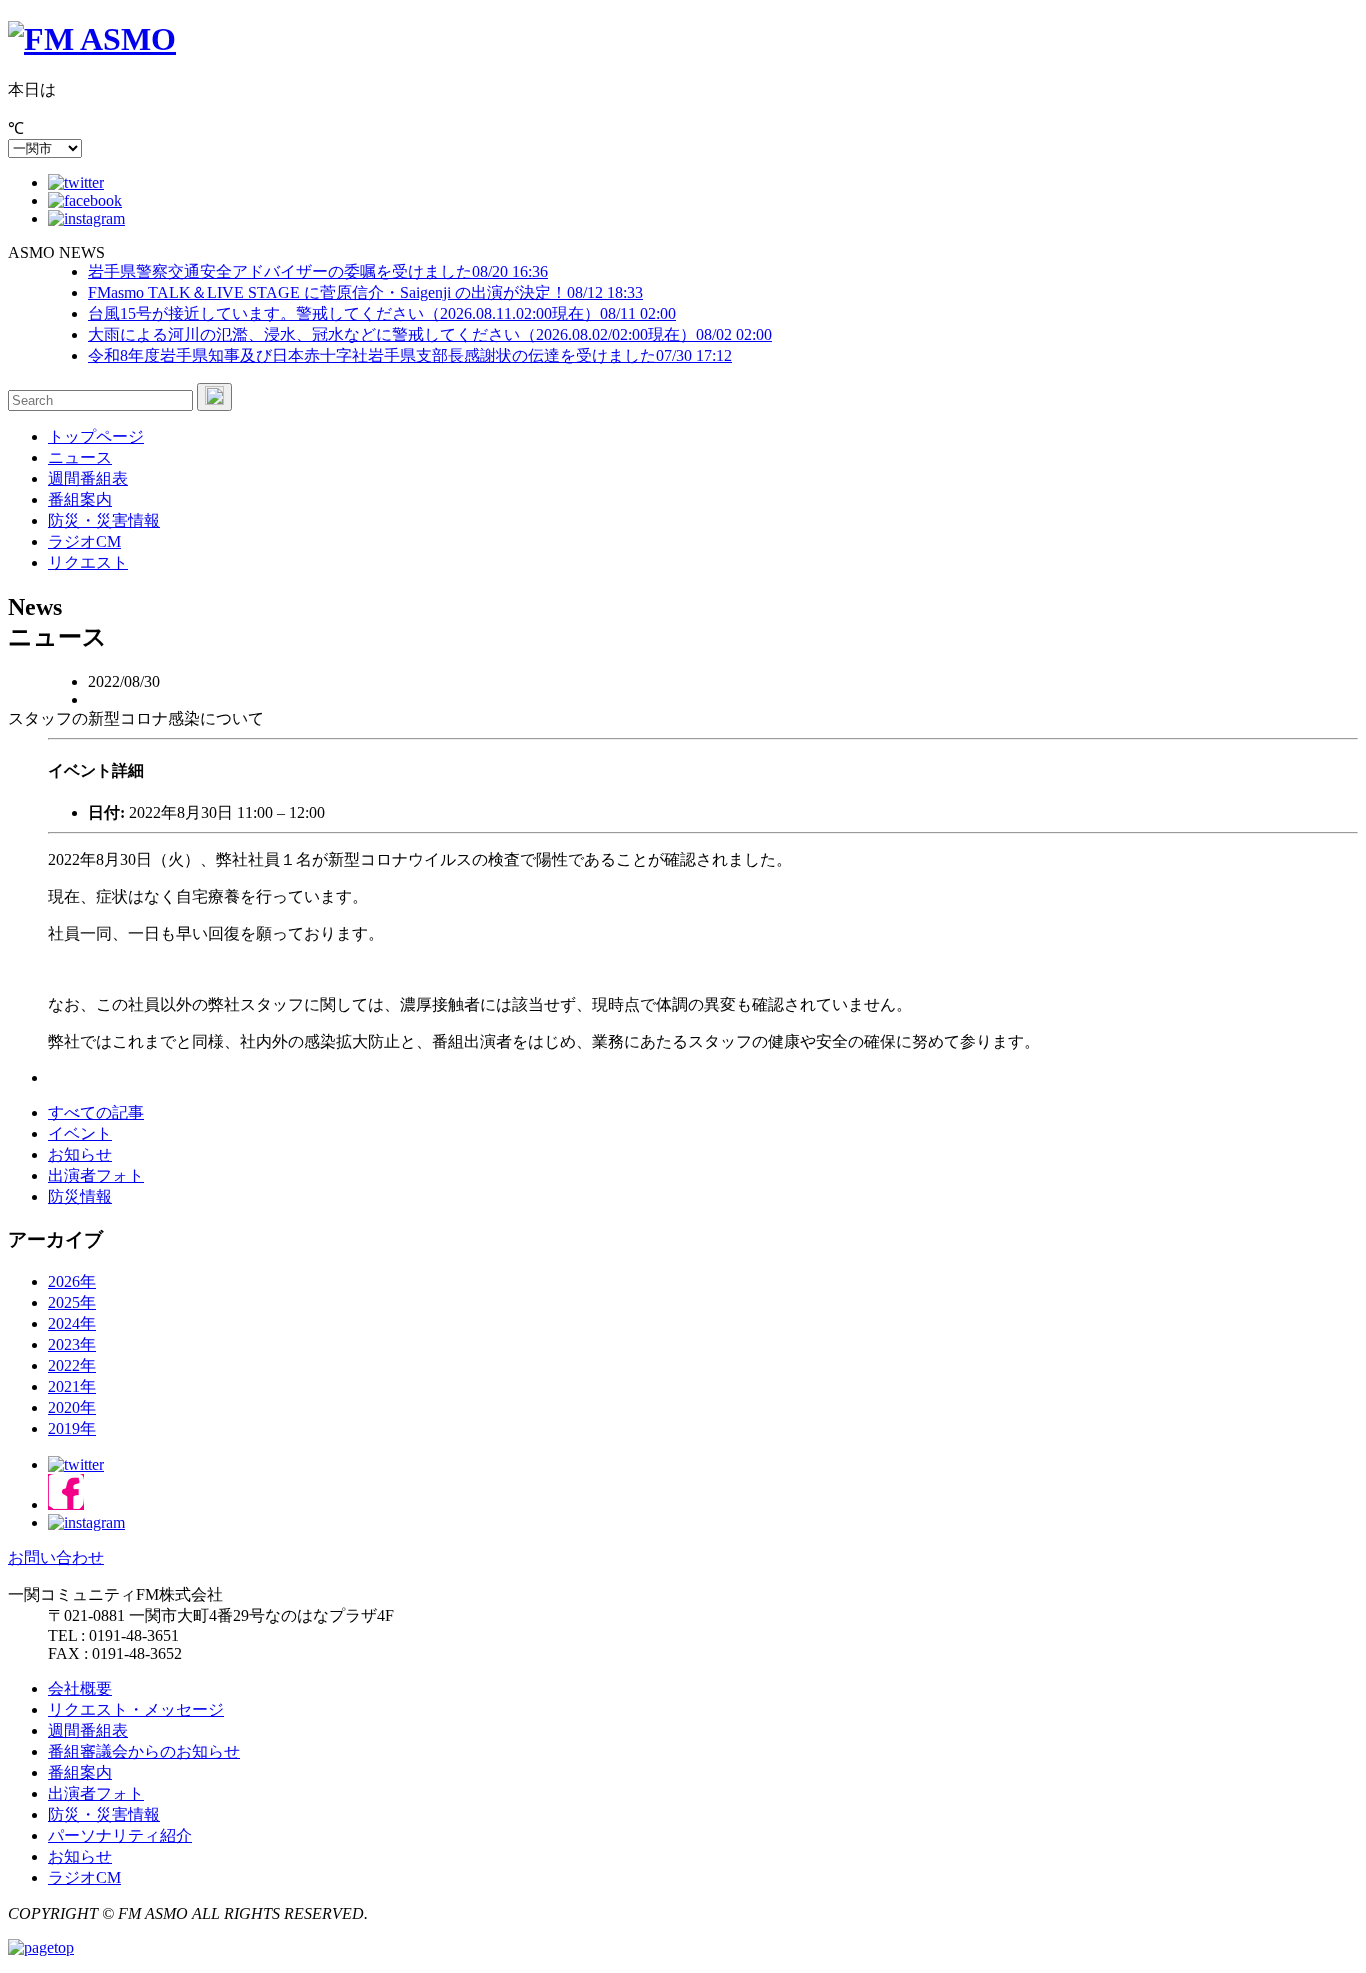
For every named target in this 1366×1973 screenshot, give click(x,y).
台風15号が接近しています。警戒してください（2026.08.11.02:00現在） (382, 313)
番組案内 (80, 499)
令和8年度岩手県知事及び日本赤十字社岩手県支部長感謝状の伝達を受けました (410, 355)
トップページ (96, 436)
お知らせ (80, 1154)
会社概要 (80, 1688)
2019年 (72, 1428)
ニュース (80, 457)
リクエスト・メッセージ (136, 1709)
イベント (80, 1133)
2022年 (72, 1365)
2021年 (72, 1386)
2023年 (72, 1344)
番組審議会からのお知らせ (144, 1751)
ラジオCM (84, 541)
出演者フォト (96, 1175)
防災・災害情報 (104, 520)
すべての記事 (96, 1112)
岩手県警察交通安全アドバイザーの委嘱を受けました (318, 271)
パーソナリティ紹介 (120, 1835)
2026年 (72, 1281)
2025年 (72, 1302)
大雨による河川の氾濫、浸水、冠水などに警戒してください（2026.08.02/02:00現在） (430, 334)
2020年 (72, 1407)
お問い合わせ (56, 1557)
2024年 (72, 1323)
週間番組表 (88, 478)
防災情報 (80, 1196)
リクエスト (88, 562)
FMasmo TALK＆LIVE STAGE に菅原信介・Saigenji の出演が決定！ (365, 292)
